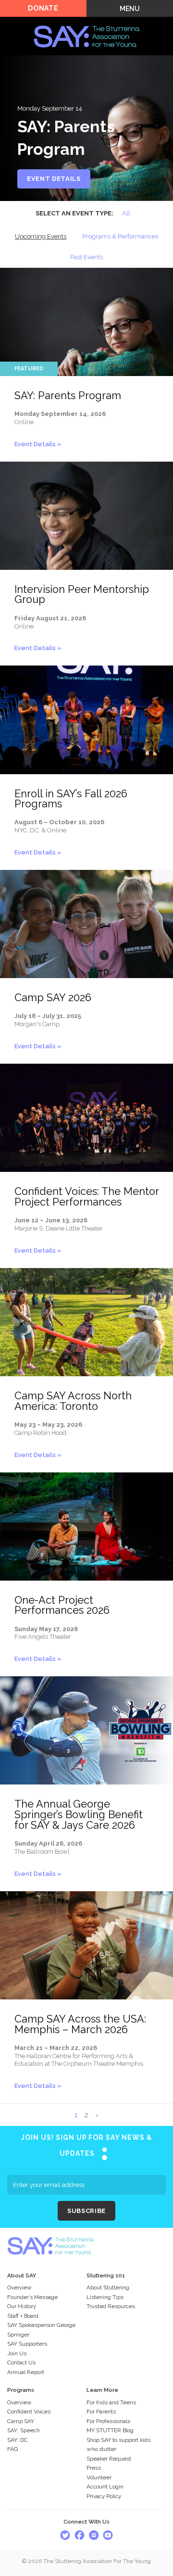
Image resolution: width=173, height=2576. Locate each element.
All (126, 213)
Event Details (54, 179)
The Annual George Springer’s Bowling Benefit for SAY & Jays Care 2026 (79, 1814)
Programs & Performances (120, 236)
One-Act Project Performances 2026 (62, 1605)
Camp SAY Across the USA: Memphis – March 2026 (80, 2024)
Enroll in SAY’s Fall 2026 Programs (71, 799)
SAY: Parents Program (68, 396)
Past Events (86, 257)
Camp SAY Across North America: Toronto (73, 1401)
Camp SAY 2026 (53, 998)
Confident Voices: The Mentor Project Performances (86, 1197)
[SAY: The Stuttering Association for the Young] (86, 22)
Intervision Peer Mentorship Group (82, 595)
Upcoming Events (41, 236)
